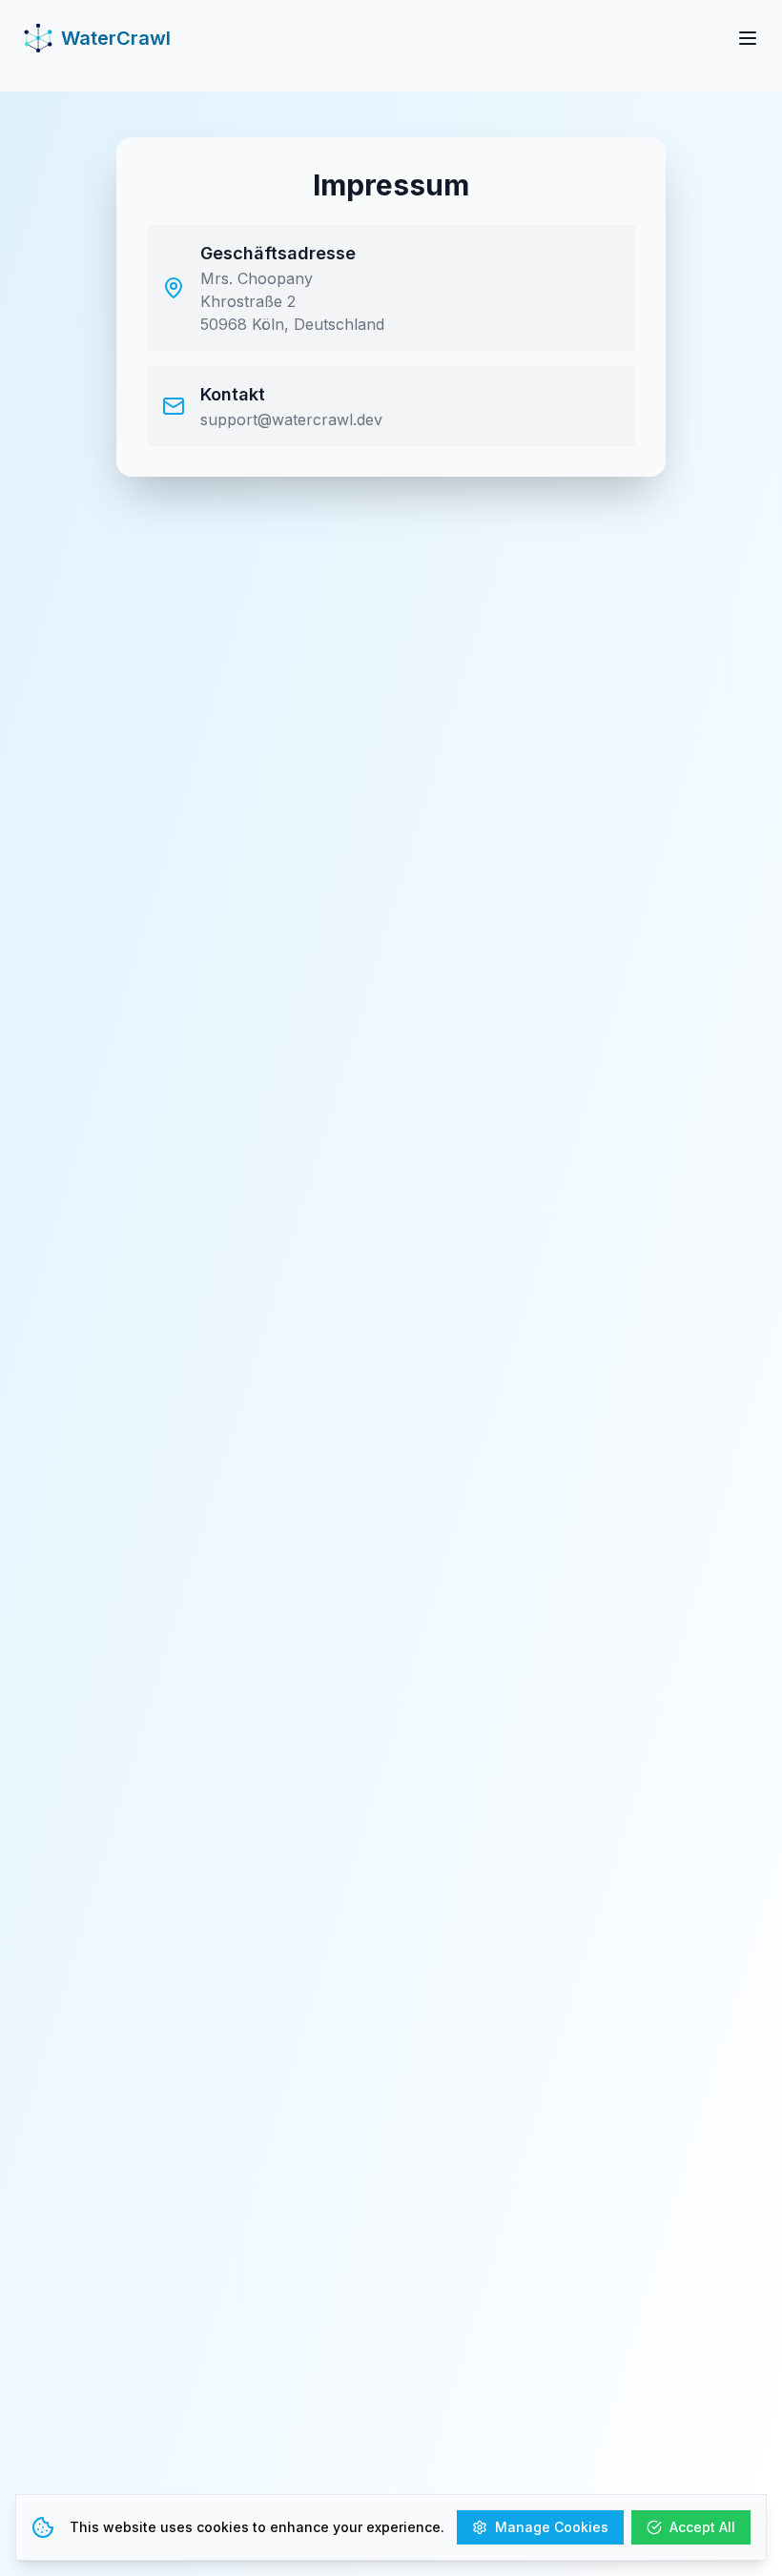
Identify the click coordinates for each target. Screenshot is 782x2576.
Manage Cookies (552, 2527)
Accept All (702, 2527)
